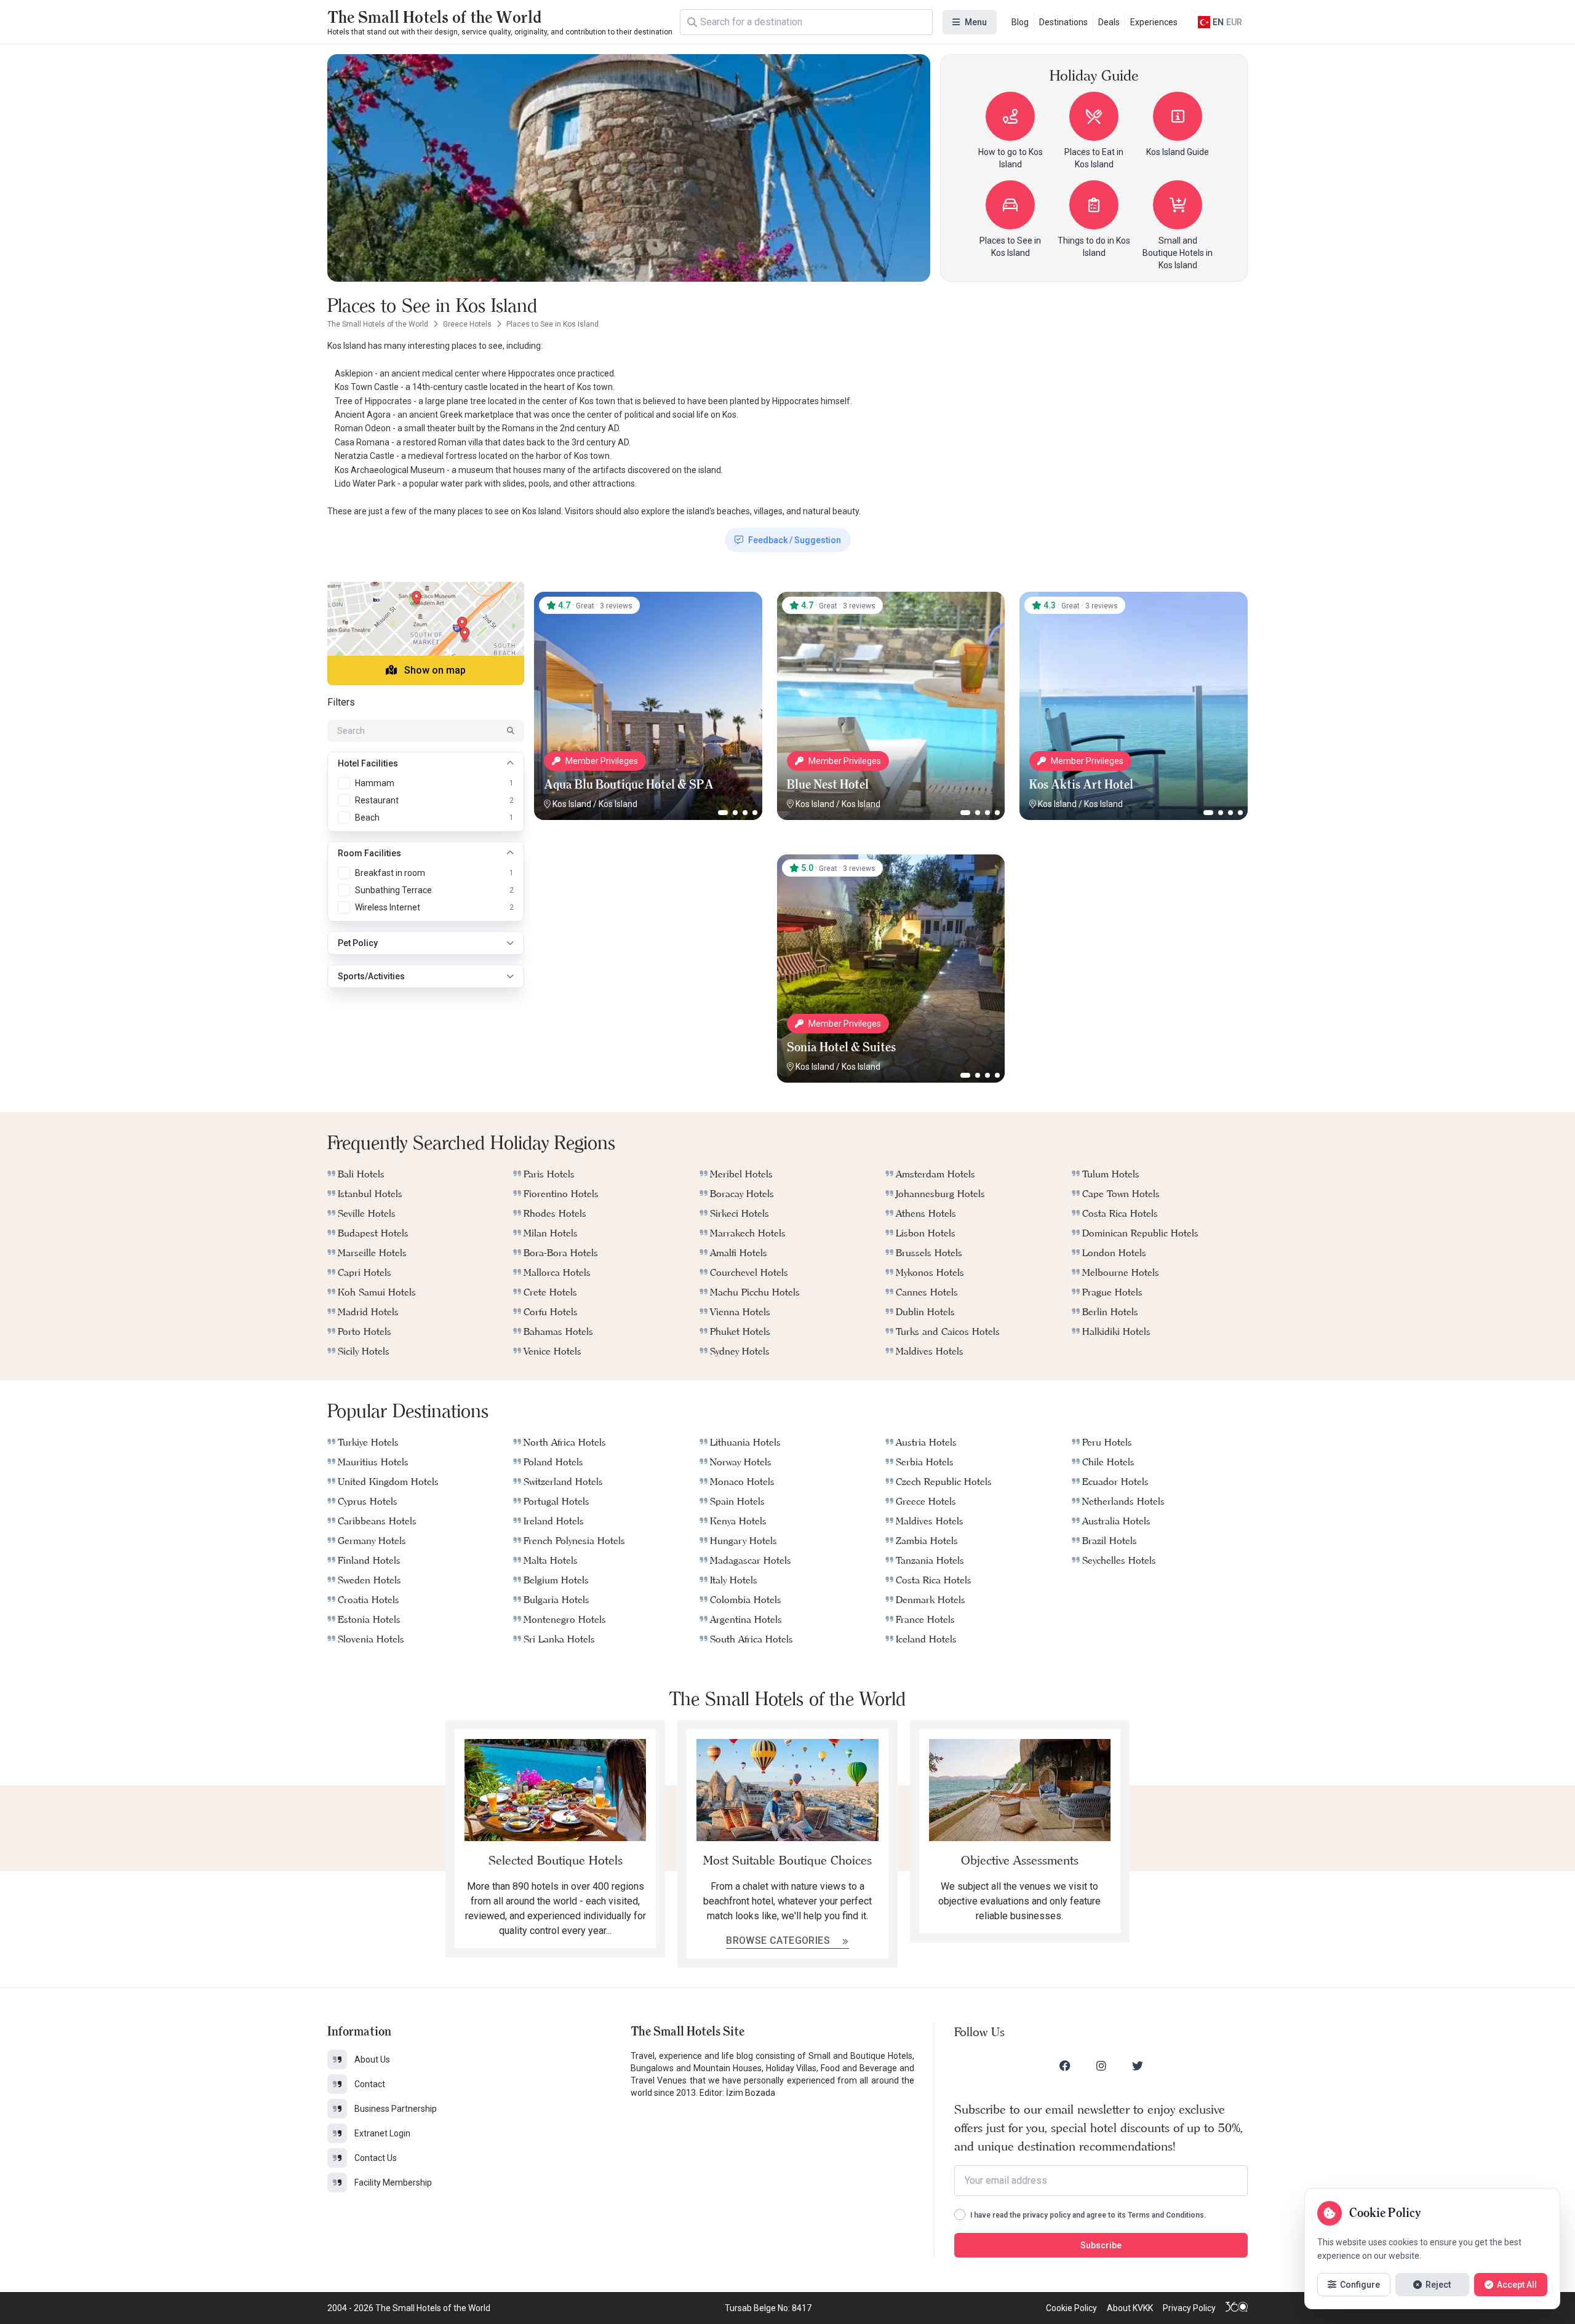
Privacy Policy (1189, 2308)
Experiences (1154, 22)
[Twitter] (1138, 2066)
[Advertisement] (648, 931)
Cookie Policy (1071, 2308)
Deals (1109, 22)
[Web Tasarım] (1237, 2308)
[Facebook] (1065, 2066)
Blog (1020, 22)
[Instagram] (1101, 2066)
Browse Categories (779, 1940)
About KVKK (1130, 2308)
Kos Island (572, 804)
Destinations (1063, 22)
